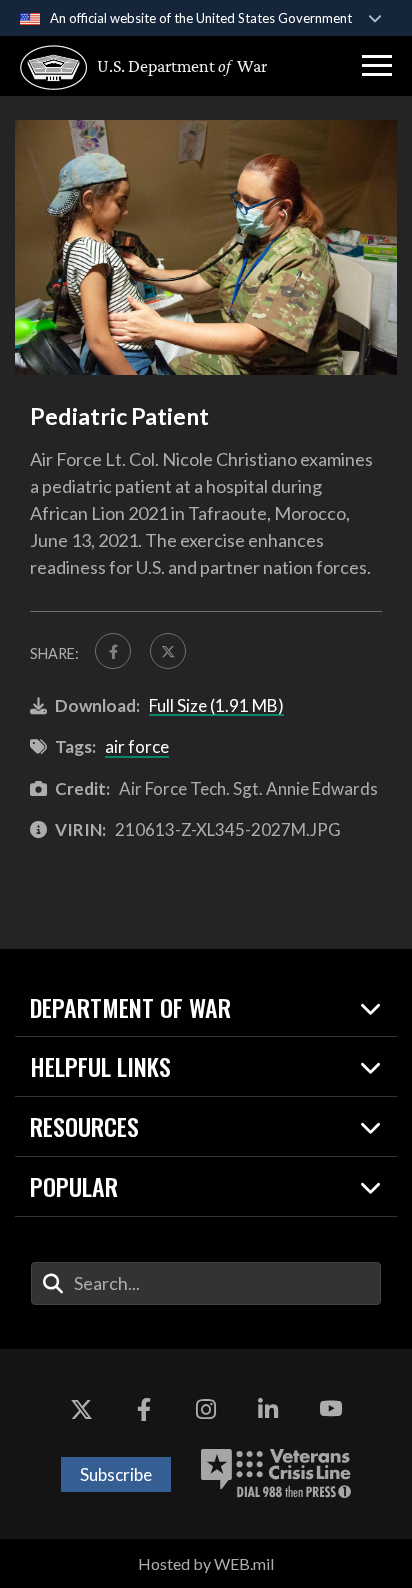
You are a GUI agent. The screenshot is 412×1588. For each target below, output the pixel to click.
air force (137, 746)
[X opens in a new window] (81, 1409)
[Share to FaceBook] (113, 651)
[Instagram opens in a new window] (206, 1409)
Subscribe (116, 1474)
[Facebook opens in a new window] (144, 1409)
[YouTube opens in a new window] (331, 1409)
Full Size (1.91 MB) (216, 705)
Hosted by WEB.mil (206, 1563)
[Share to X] (168, 651)
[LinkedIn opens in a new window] (268, 1409)
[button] (377, 66)
